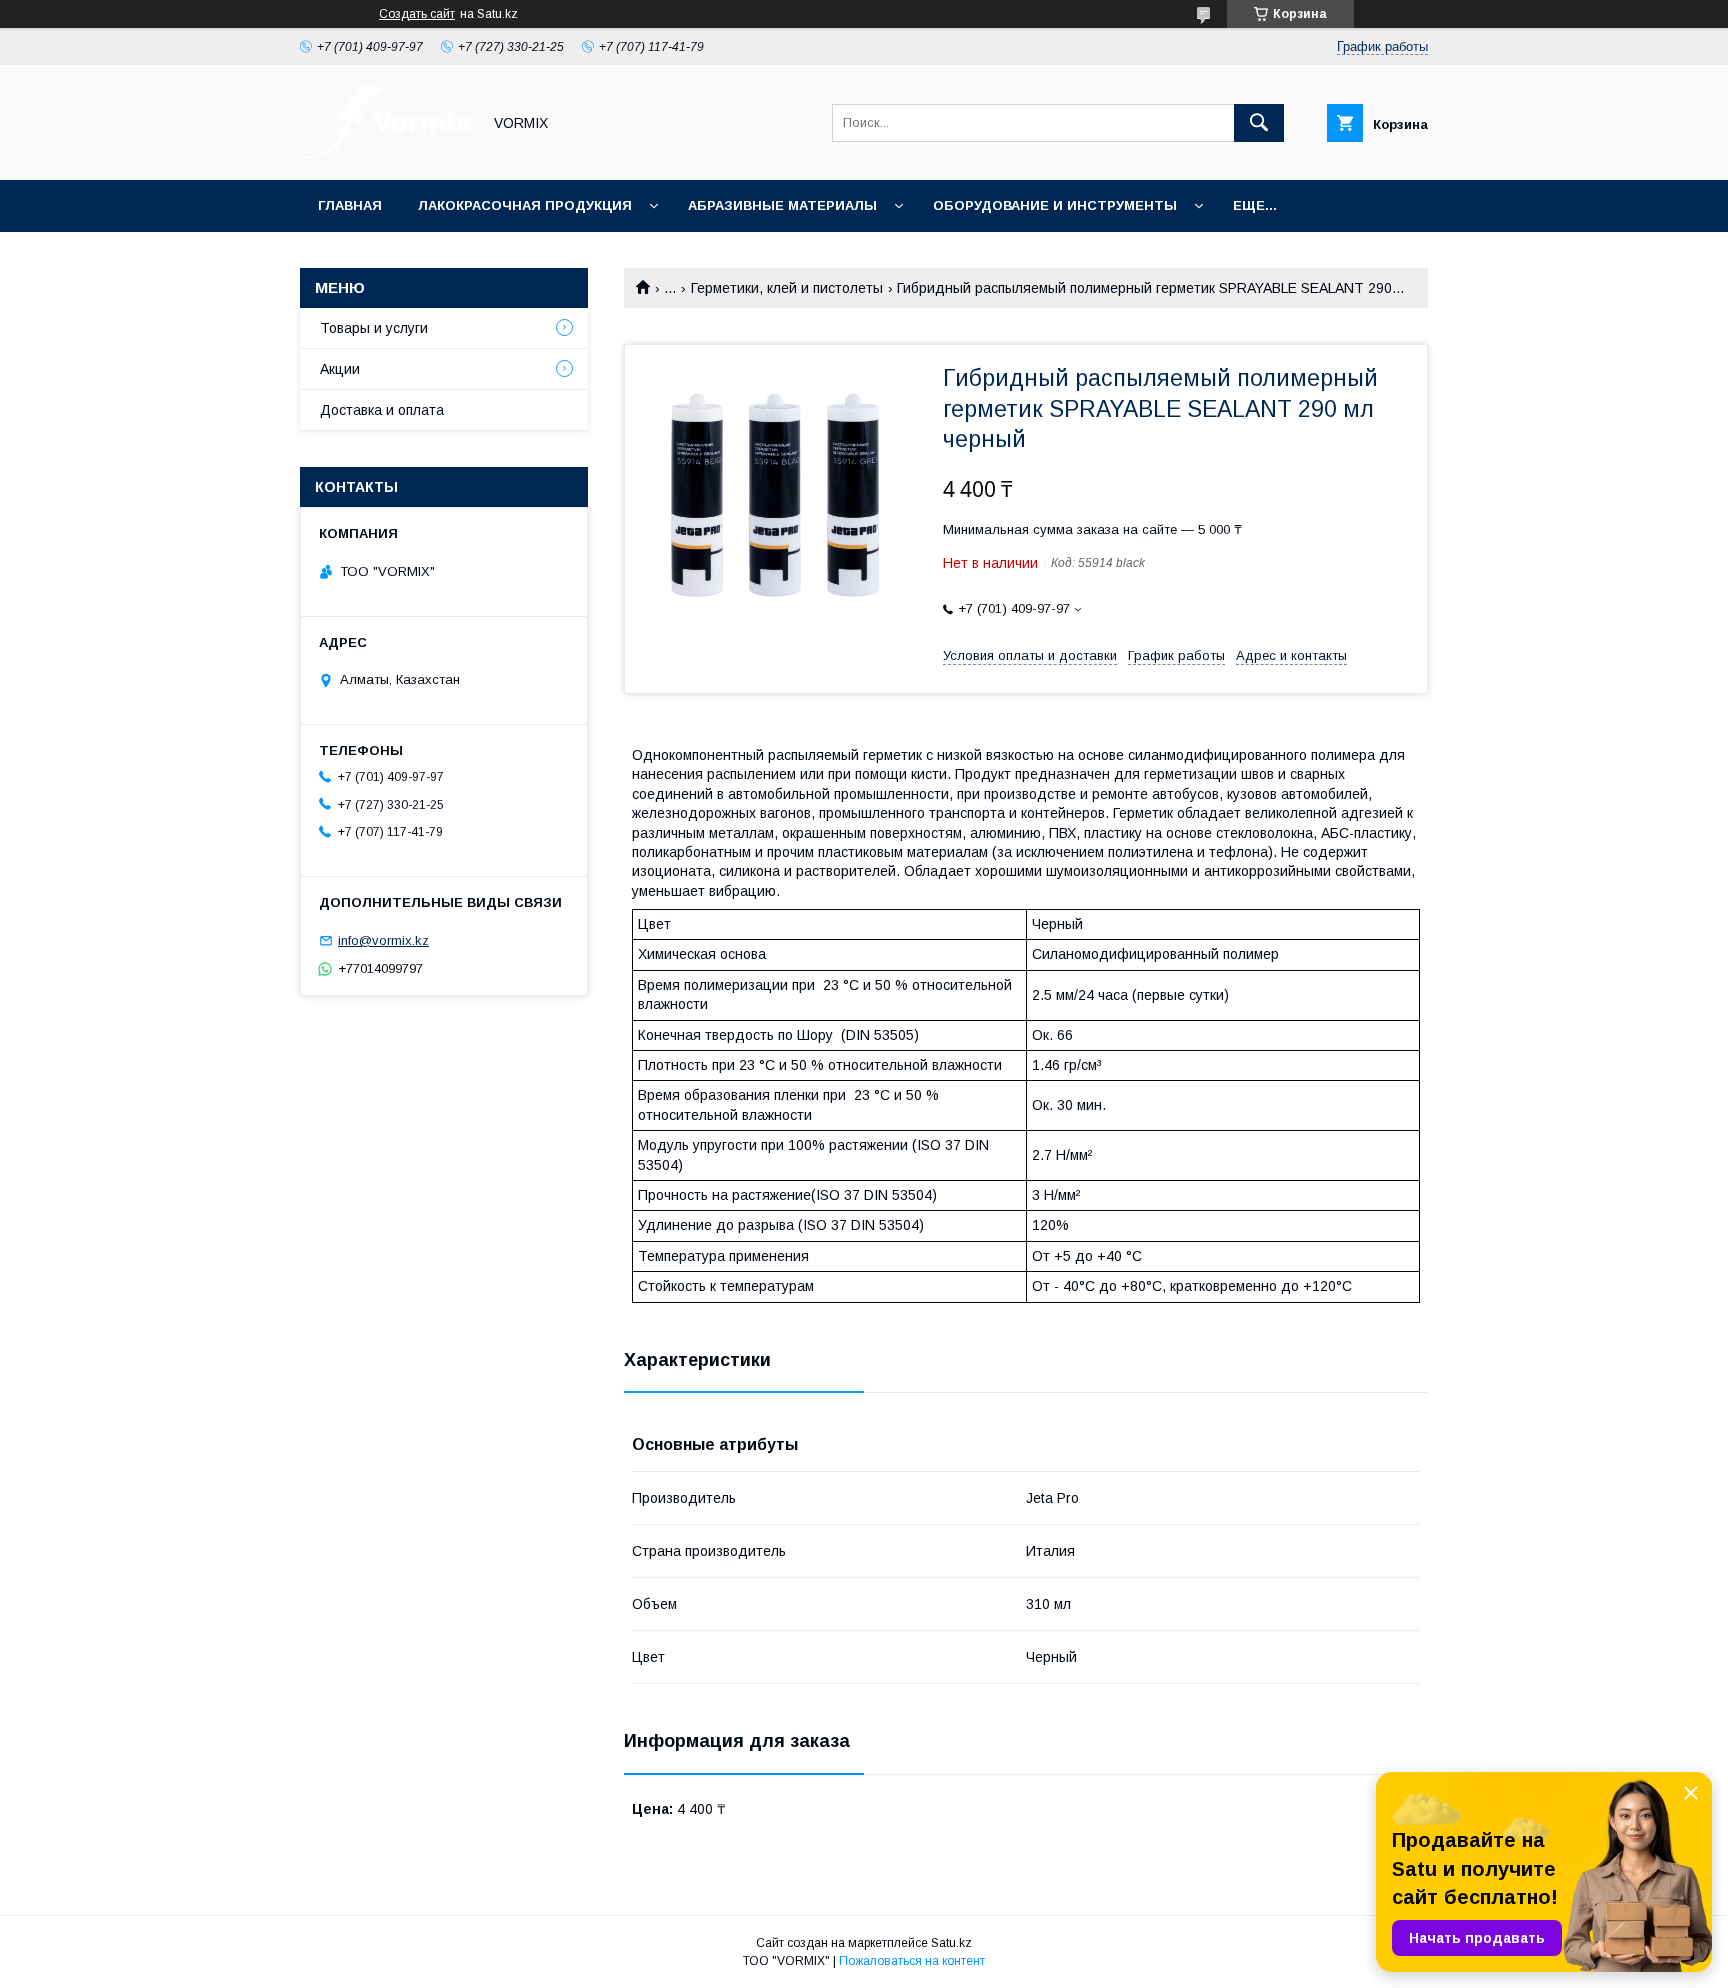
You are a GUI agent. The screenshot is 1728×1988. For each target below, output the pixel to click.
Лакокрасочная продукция (525, 205)
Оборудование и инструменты (1055, 205)
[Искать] (1259, 123)
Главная (350, 205)
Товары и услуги (374, 328)
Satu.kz (951, 1943)
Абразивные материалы (782, 205)
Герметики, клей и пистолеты (787, 288)
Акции (340, 369)
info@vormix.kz (383, 940)
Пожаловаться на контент (912, 1961)
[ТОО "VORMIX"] (385, 154)
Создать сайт (417, 14)
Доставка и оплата (382, 410)
